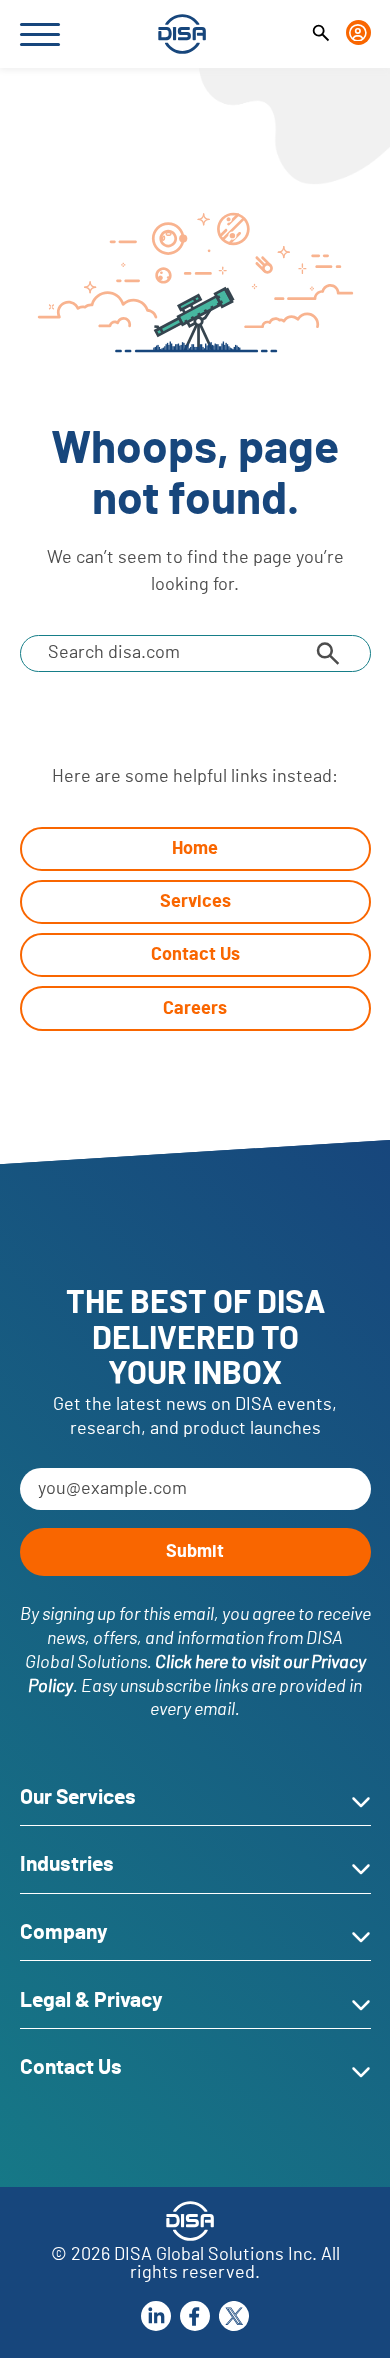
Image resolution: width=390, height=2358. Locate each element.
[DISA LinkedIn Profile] (156, 2314)
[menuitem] (321, 34)
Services (195, 901)
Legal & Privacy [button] (91, 2000)
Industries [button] (67, 1864)
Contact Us (195, 954)
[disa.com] (182, 34)
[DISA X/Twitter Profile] (234, 2314)
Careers (195, 1008)
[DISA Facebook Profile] (195, 2314)
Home (195, 848)
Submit (195, 1551)
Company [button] (64, 1932)
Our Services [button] (78, 1797)
